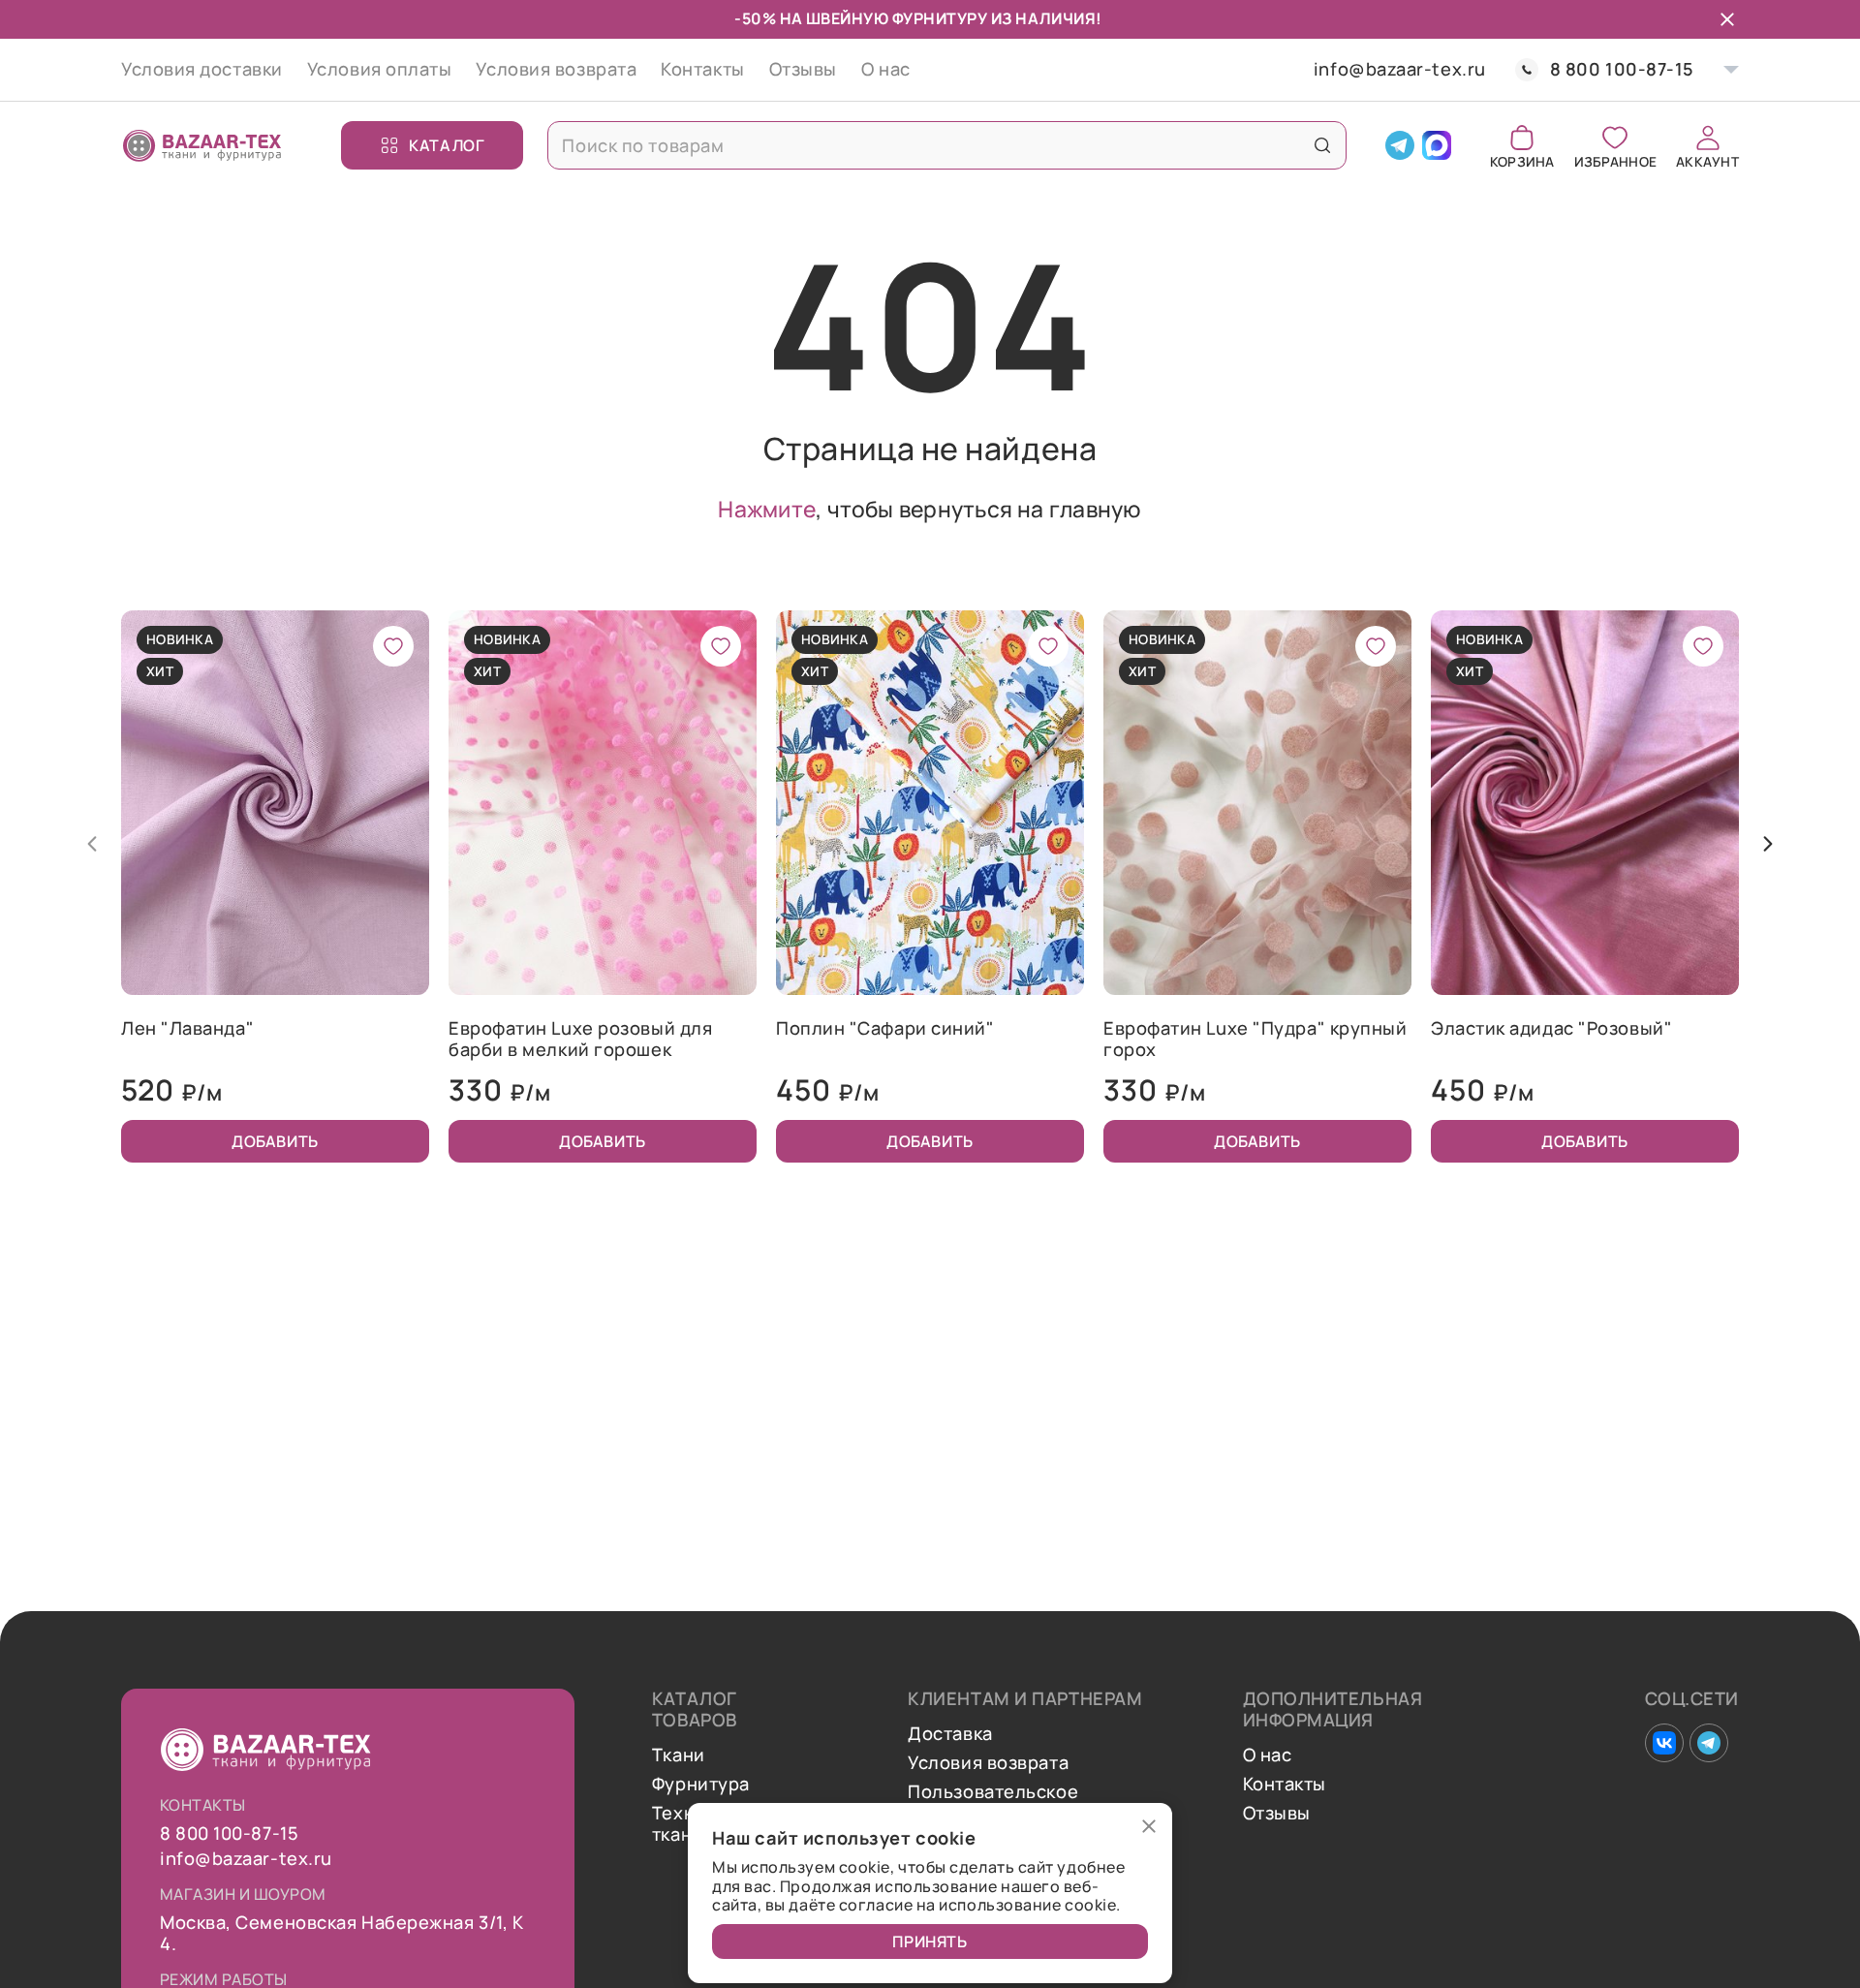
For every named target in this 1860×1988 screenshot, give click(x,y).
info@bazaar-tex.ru (1400, 70)
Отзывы (803, 69)
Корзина (1522, 160)
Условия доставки (202, 69)
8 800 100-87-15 (1622, 69)
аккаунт (1707, 160)
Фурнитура (701, 1785)
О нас (886, 69)
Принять (930, 1941)
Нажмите (767, 509)
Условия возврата (556, 69)
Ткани (679, 1755)
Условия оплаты (380, 69)
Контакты (702, 69)
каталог (447, 145)
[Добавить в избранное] (393, 646)
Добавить (275, 1141)
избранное (1615, 160)
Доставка (950, 1734)
